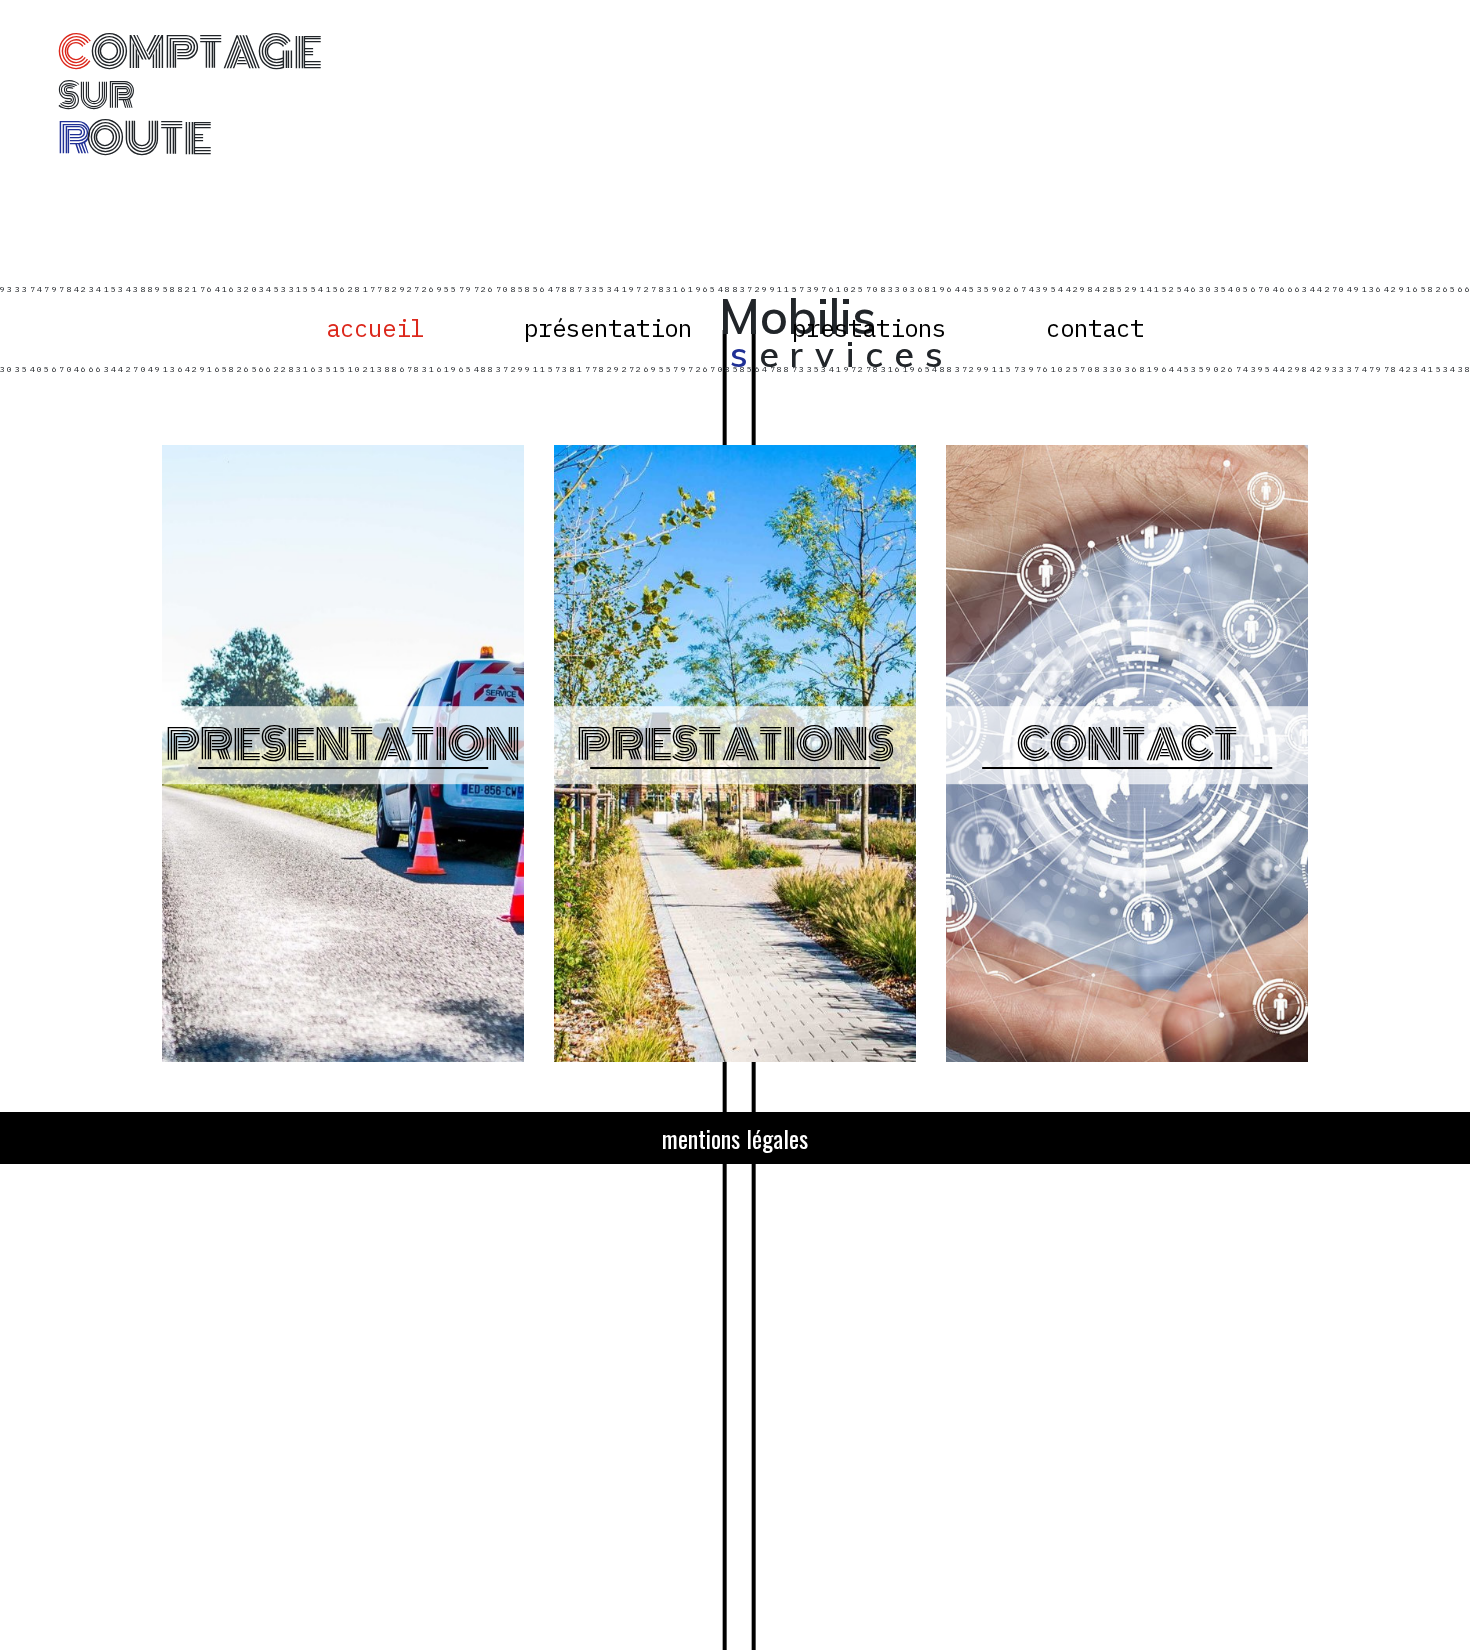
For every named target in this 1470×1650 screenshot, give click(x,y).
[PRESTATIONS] (735, 1066)
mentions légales (735, 1138)
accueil (375, 329)
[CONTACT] (1127, 1066)
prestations (869, 329)
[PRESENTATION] (343, 1066)
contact (1095, 329)
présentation (608, 329)
